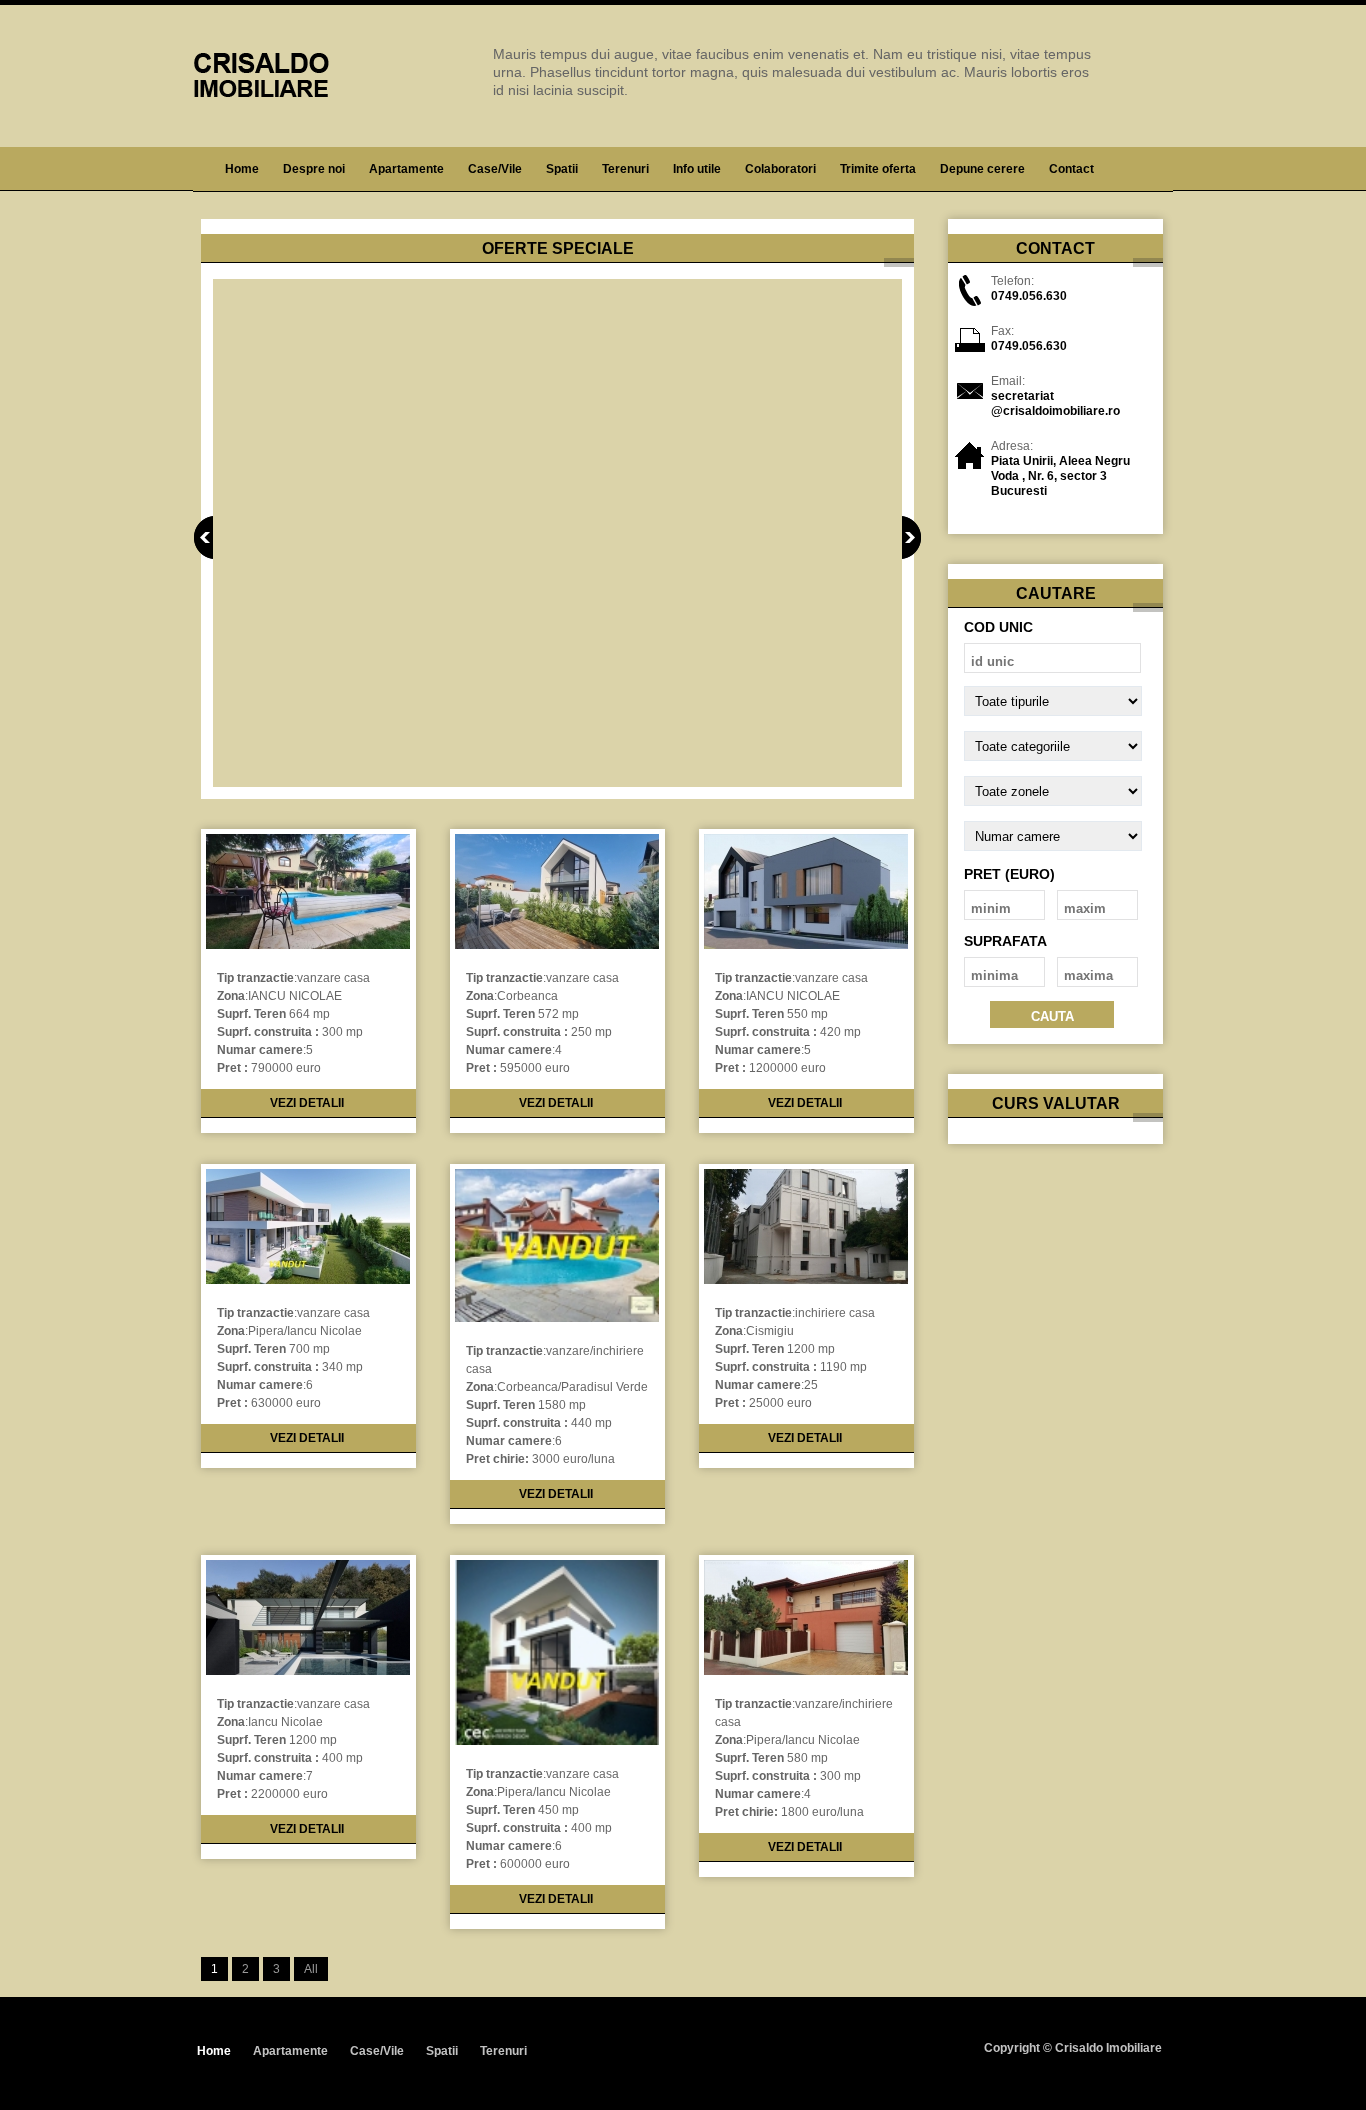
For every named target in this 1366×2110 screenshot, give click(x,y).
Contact (1071, 169)
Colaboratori (780, 169)
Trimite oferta (878, 169)
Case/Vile (495, 169)
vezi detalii (307, 1103)
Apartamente (406, 169)
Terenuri (625, 169)
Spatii (562, 169)
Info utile (697, 169)
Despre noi (314, 169)
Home (242, 169)
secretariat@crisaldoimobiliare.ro (1055, 403)
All (311, 1969)
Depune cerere (982, 169)
